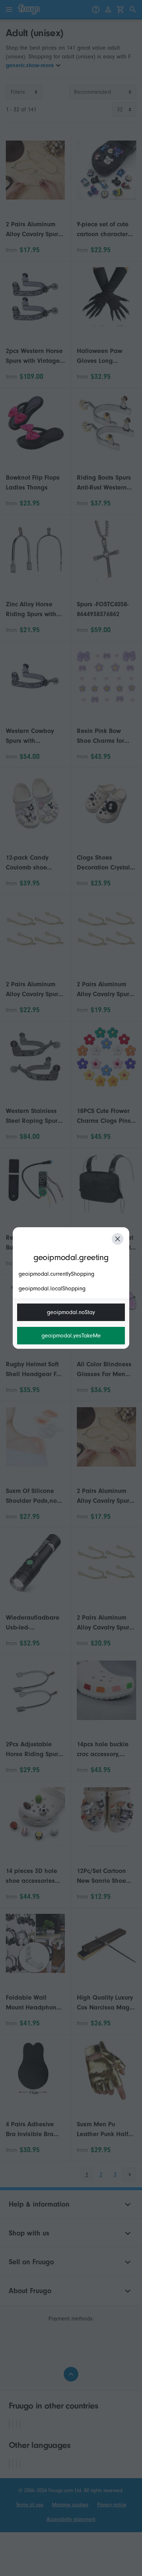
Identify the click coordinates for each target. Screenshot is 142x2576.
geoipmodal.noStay (71, 1312)
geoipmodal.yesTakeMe (71, 1336)
